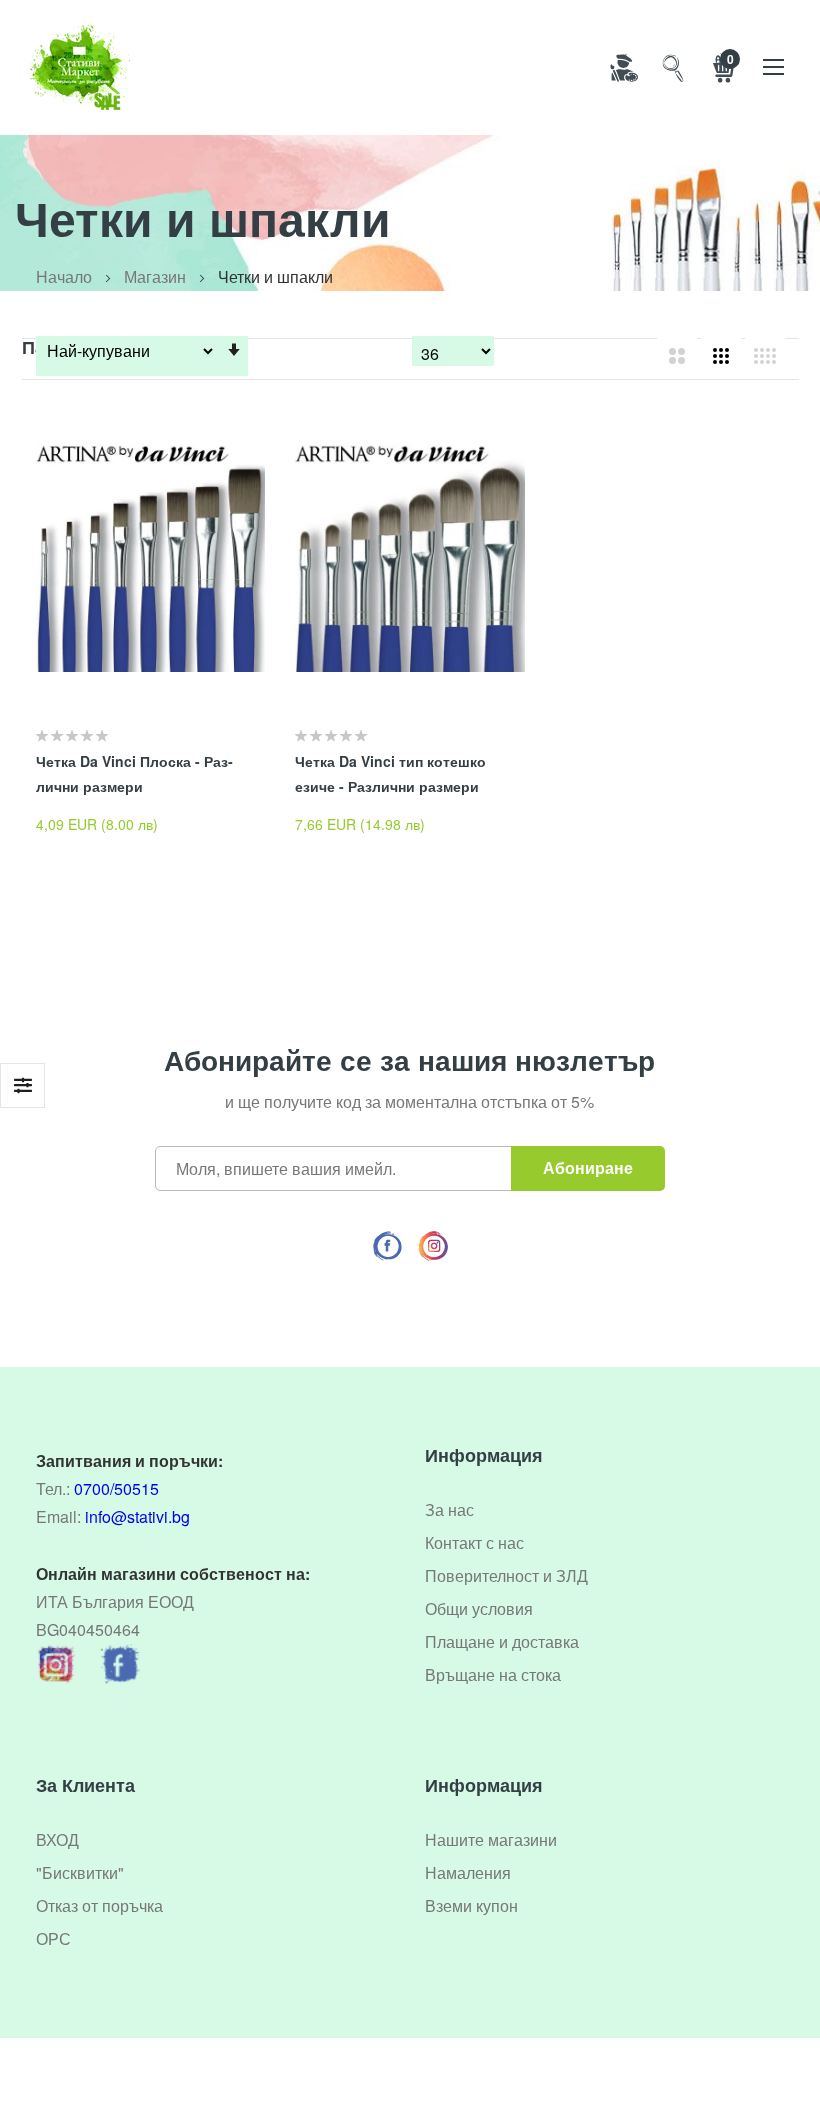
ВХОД (57, 1839)
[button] (265, 451)
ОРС (53, 1938)
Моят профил (623, 67)
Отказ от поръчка (99, 1905)
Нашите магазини (491, 1839)
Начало (64, 276)
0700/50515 (116, 1488)
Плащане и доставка (502, 1641)
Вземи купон (471, 1905)
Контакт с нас (474, 1542)
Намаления (468, 1872)
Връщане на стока (493, 1674)
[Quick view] (265, 501)
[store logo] (80, 67)
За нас (449, 1509)
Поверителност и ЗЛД (506, 1575)
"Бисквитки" (80, 1872)
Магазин (155, 276)
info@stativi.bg (137, 1516)
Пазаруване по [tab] (22, 1085)
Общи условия (479, 1608)
